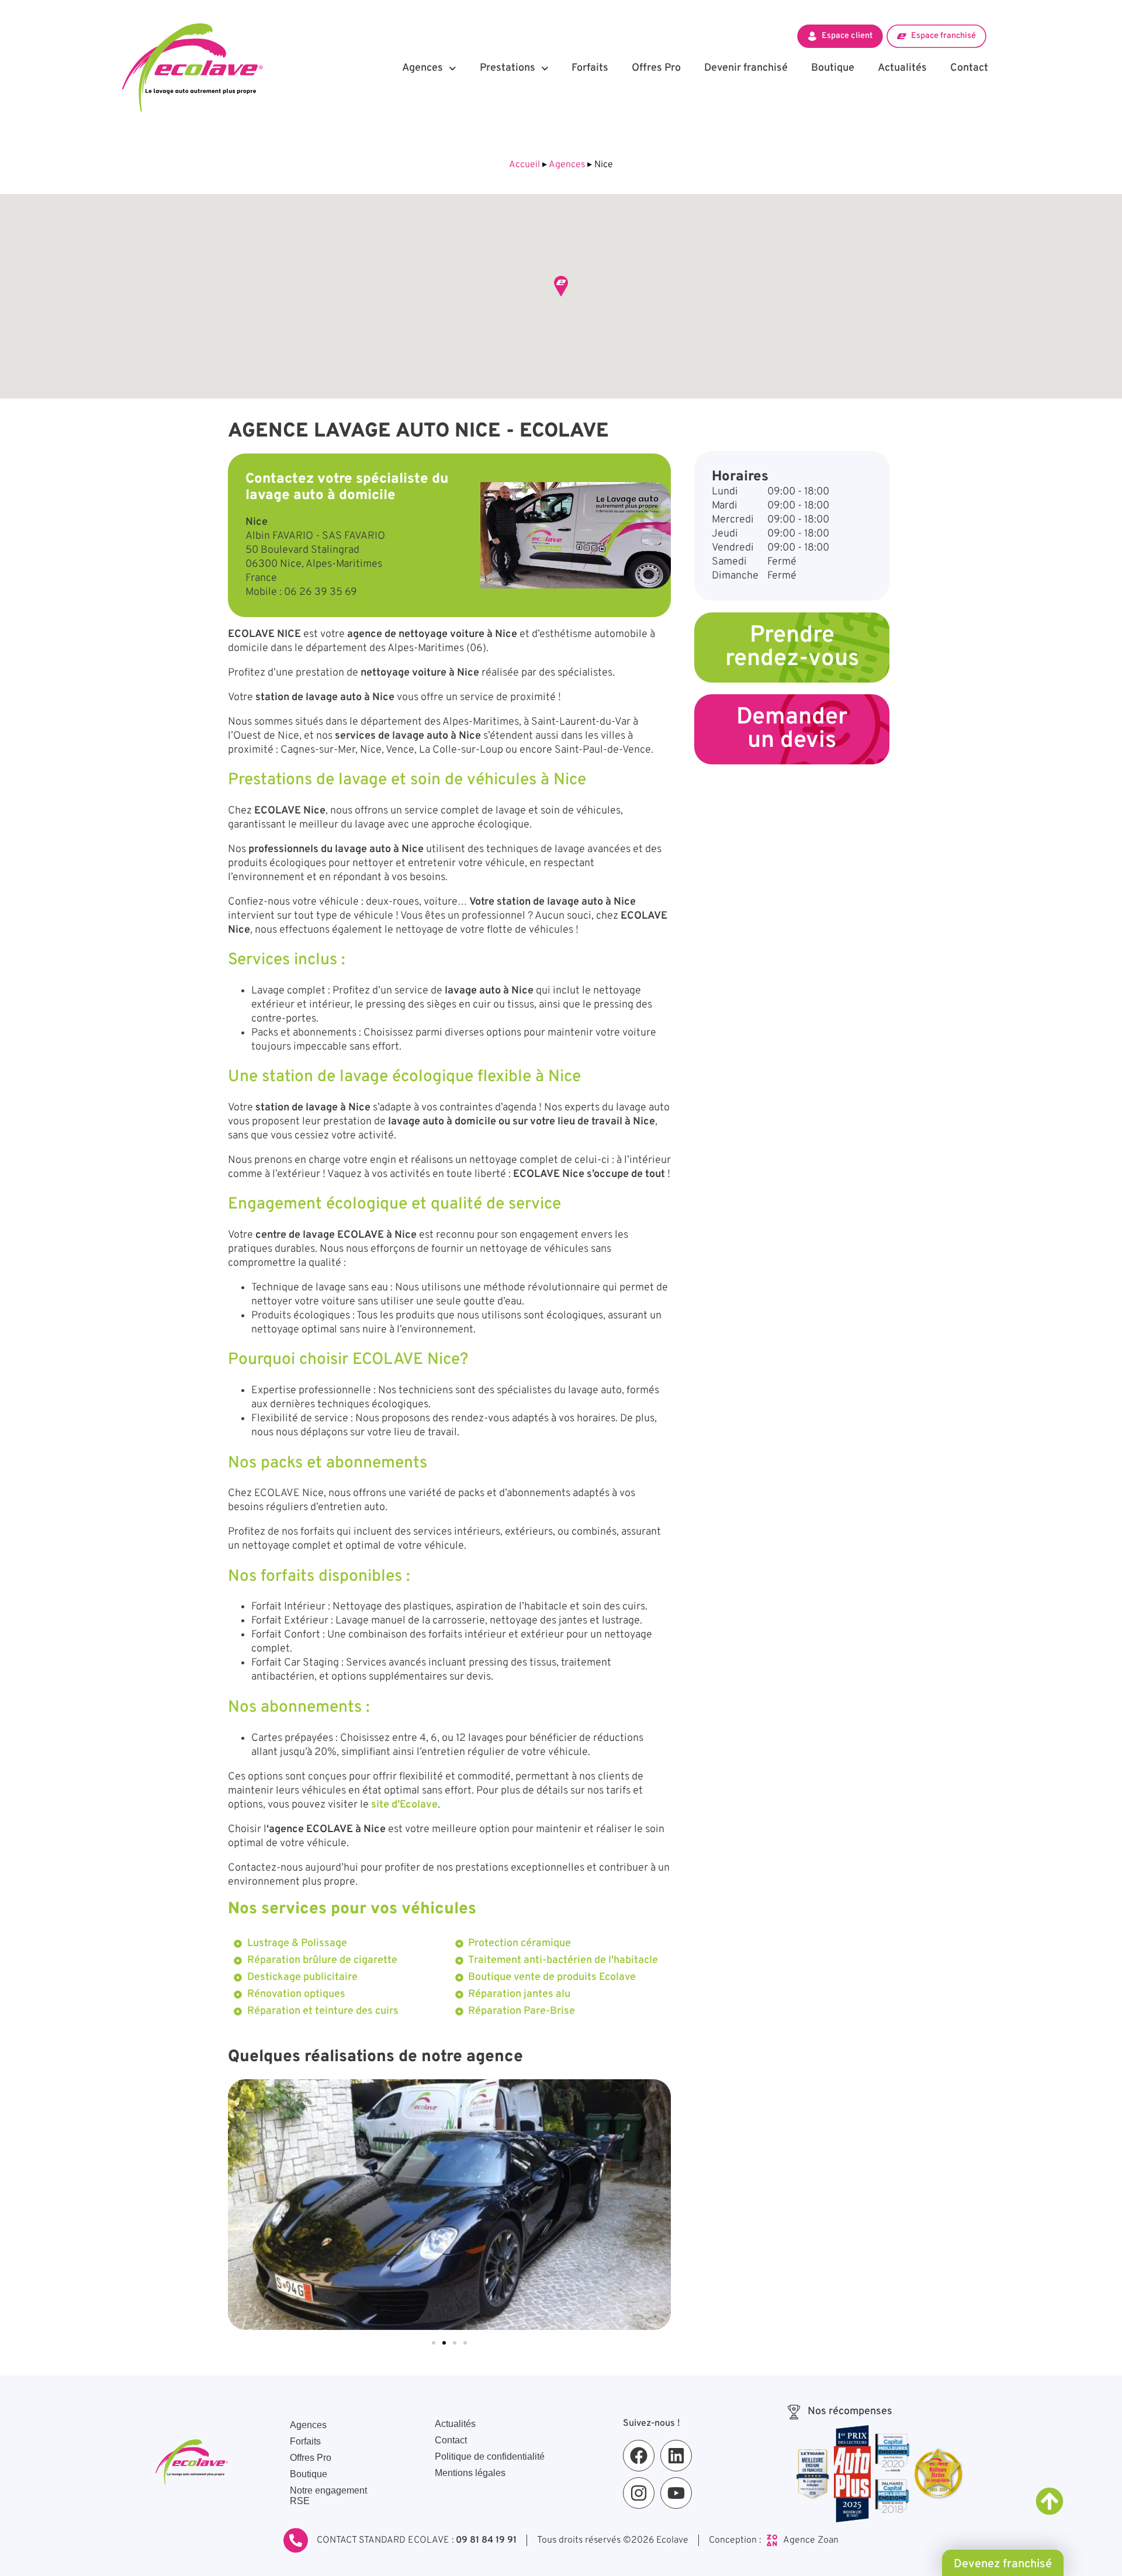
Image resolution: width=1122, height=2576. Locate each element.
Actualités (902, 68)
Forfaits (590, 68)
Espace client (847, 36)
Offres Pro (656, 68)
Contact (969, 68)
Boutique (833, 68)
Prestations (508, 68)
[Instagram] (639, 2493)
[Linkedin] (676, 2456)
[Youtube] (676, 2493)
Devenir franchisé (746, 68)
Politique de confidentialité (490, 2456)
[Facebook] (639, 2456)
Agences (423, 68)
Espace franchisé (943, 36)
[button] (561, 286)
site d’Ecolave (403, 1805)
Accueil (524, 165)
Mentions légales (470, 2473)
